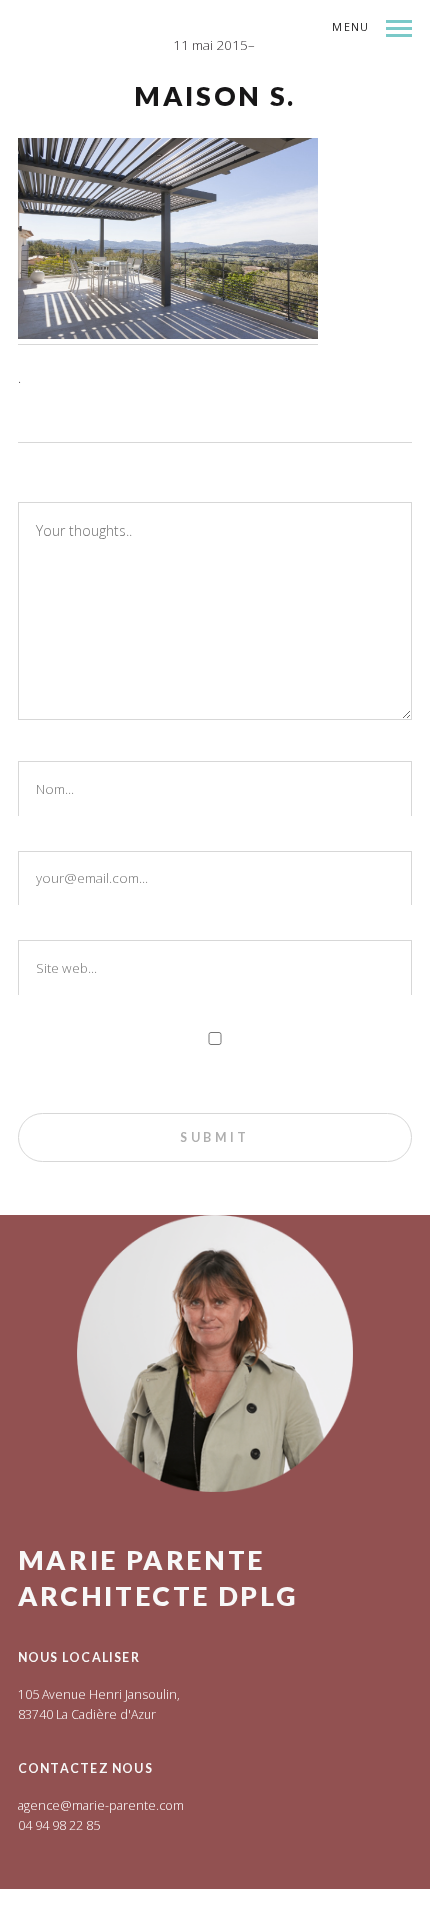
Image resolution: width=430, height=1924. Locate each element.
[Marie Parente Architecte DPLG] (202, 80)
